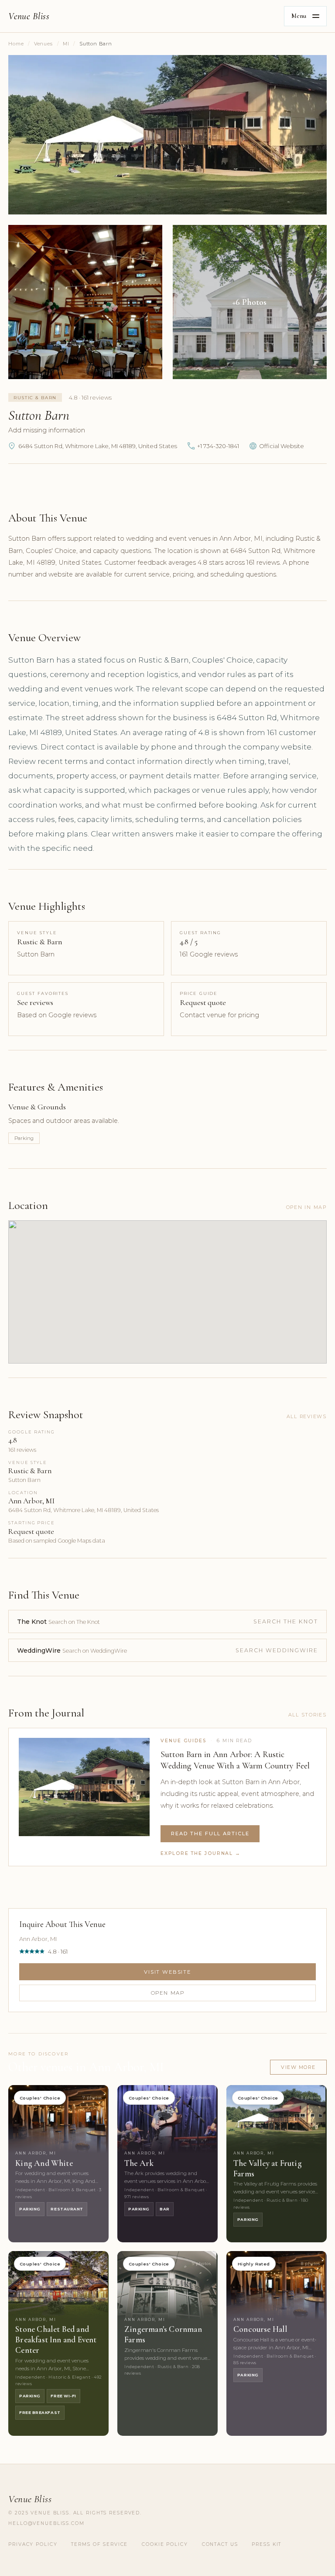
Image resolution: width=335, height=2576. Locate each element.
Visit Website (167, 1972)
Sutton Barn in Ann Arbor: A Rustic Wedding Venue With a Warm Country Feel (235, 1760)
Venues (43, 44)
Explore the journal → (201, 1853)
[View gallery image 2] (85, 302)
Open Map (168, 1993)
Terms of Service (99, 2544)
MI (66, 44)
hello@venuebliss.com (46, 2523)
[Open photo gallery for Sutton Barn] (167, 135)
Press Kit (267, 2544)
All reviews (307, 1416)
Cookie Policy (165, 2544)
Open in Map (306, 1207)
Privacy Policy (33, 2544)
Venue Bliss (29, 16)
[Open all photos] (250, 302)
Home (16, 44)
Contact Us (220, 2544)
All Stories (308, 1715)
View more (298, 2067)
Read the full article (210, 1834)
